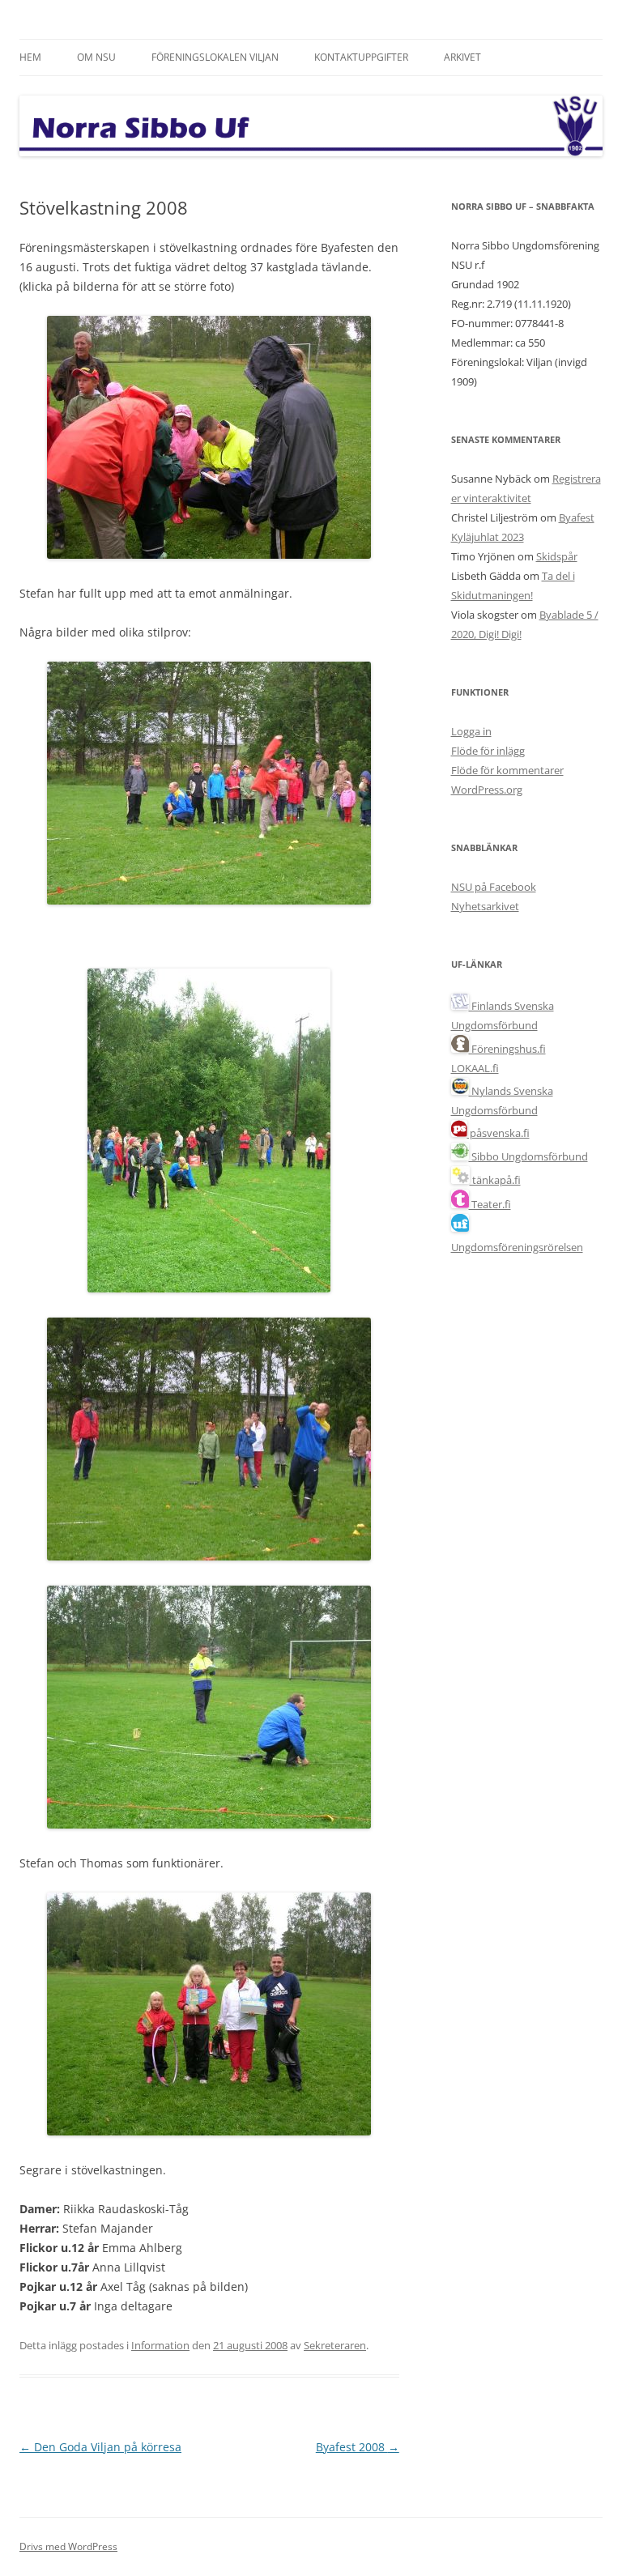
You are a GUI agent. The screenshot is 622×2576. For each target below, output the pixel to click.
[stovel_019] (209, 900)
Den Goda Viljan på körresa (100, 2447)
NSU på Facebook (494, 887)
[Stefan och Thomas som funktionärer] (209, 1824)
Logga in (471, 731)
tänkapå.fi (495, 1180)
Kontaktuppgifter (361, 57)
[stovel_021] (209, 1288)
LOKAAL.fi (475, 1068)
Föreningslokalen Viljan (215, 57)
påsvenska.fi (498, 1133)
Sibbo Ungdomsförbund (528, 1156)
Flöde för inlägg (488, 751)
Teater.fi (490, 1204)
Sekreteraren (335, 2345)
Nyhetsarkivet (485, 906)
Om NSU (96, 57)
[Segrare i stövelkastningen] (209, 2131)
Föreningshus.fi (507, 1049)
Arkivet (462, 57)
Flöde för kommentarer (507, 770)
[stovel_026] (209, 1556)
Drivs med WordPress (68, 2546)
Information (160, 2345)
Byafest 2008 (358, 2447)
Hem (30, 57)
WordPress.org (487, 790)
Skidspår (557, 556)
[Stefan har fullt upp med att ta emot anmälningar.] (209, 554)
